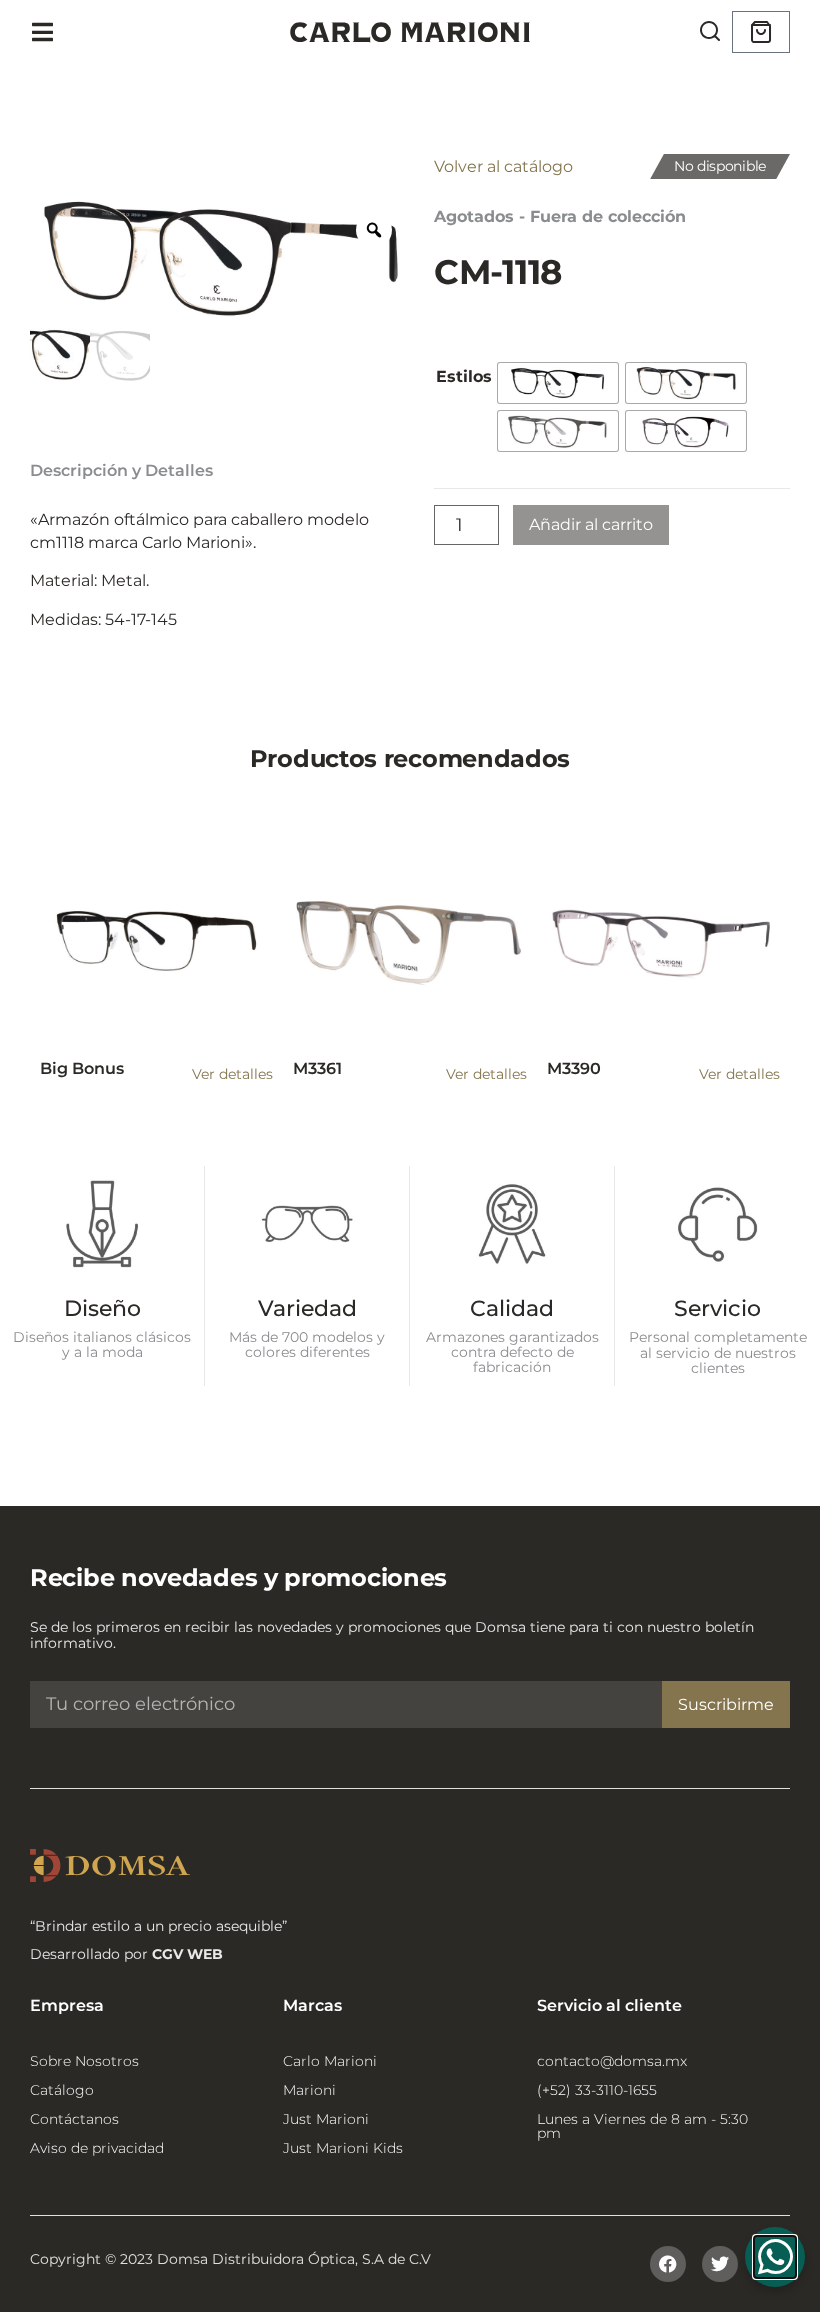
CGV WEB (187, 1954)
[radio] (558, 383)
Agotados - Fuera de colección (560, 216)
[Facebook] (668, 2264)
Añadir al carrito (591, 524)
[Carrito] (761, 32)
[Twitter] (720, 2264)
